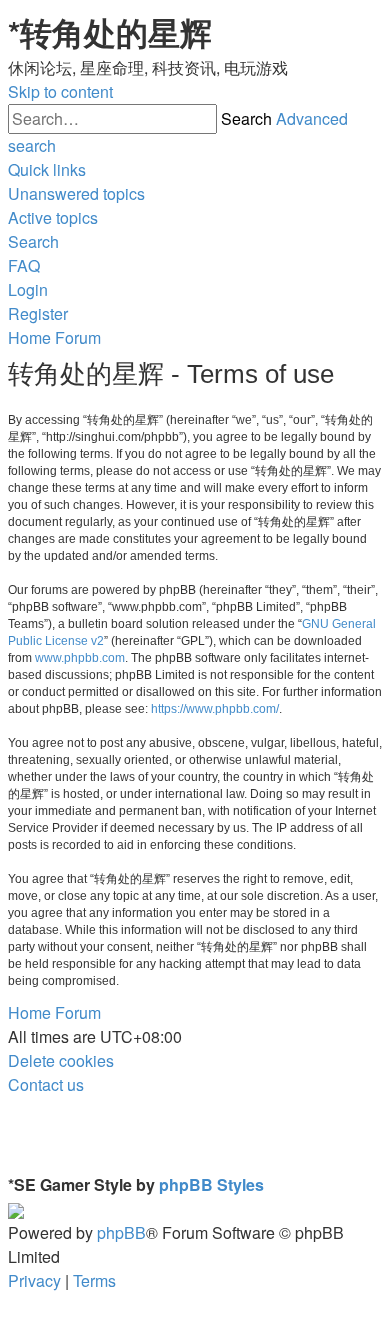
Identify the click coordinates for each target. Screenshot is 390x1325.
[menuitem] (76, 193)
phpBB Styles (211, 1184)
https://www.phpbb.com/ (215, 709)
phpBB (121, 1232)
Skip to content (60, 91)
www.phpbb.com (80, 658)
